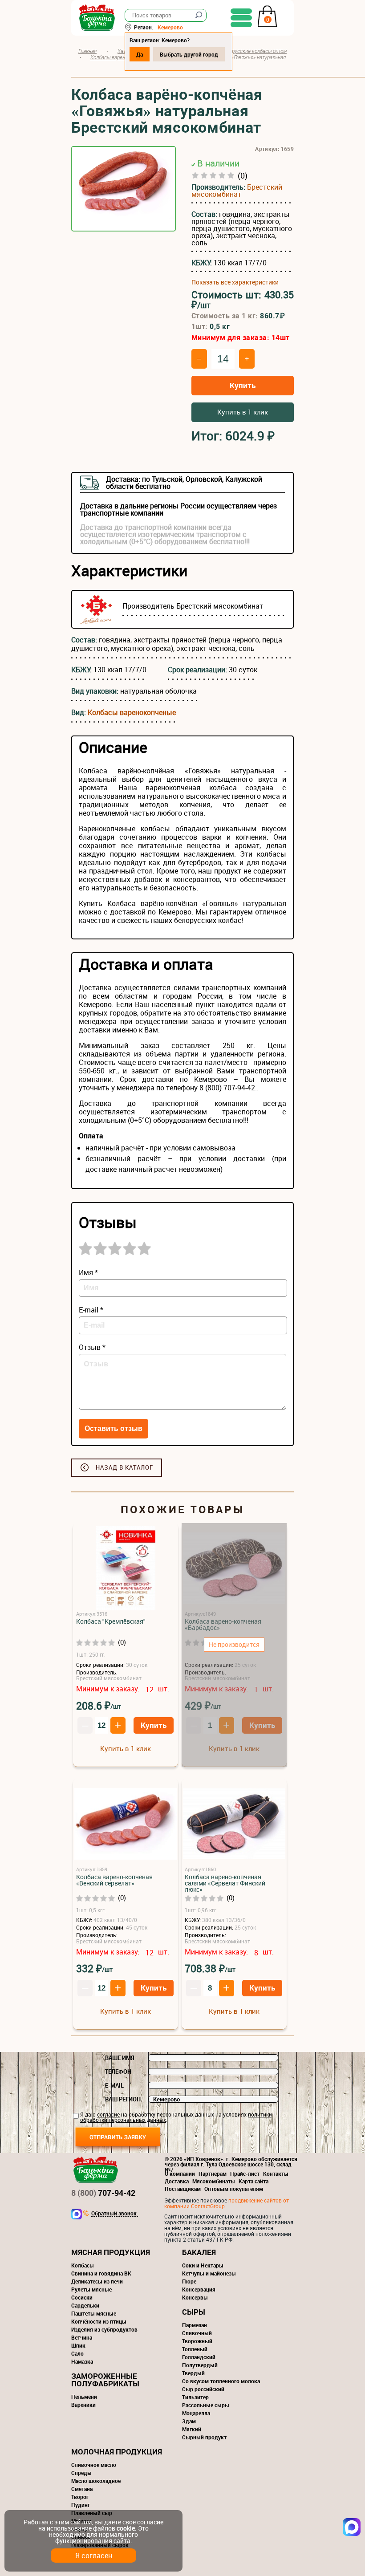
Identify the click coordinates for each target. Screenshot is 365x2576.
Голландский (199, 2357)
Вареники (83, 2405)
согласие (108, 2114)
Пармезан (195, 2325)
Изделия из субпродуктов (104, 2329)
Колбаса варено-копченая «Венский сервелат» (114, 1880)
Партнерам (213, 2174)
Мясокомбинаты (214, 2181)
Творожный (197, 2341)
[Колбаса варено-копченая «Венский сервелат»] (126, 1824)
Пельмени (84, 2397)
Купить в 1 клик (243, 412)
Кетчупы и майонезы (209, 2273)
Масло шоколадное (96, 2481)
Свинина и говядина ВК (101, 2273)
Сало (77, 2353)
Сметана (82, 2489)
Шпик (78, 2345)
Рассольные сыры (206, 2405)
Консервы (195, 2297)
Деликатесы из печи (97, 2281)
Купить (243, 385)
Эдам (189, 2421)
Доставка (177, 2181)
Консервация (199, 2289)
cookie (126, 2528)
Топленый (195, 2349)
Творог (80, 2497)
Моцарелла (196, 2413)
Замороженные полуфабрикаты (105, 2380)
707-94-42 (103, 2193)
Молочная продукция (117, 2452)
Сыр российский (203, 2389)
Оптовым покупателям (234, 2189)
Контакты (276, 2174)
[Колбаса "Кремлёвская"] (126, 1569)
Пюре (189, 2281)
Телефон (118, 2072)
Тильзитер (195, 2397)
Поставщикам (183, 2189)
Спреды (81, 2473)
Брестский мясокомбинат (237, 191)
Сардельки (85, 2305)
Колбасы (83, 2265)
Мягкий (192, 2429)
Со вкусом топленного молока (221, 2381)
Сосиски (82, 2297)
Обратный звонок (114, 2214)
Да (140, 54)
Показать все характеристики (235, 282)
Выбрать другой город (189, 54)
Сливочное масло (94, 2465)
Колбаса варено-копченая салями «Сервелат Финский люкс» (225, 1883)
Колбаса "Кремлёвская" (111, 1621)
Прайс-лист (245, 2174)
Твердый (193, 2373)
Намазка (82, 2361)
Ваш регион (123, 2099)
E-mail (114, 2085)
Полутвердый (200, 2365)
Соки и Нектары (203, 2265)
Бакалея (199, 2252)
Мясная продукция (111, 2252)
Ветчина (82, 2337)
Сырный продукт (204, 2437)
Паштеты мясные (94, 2313)
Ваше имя (120, 2058)
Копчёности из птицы (99, 2321)
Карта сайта (253, 2181)
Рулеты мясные (91, 2289)
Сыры (194, 2312)
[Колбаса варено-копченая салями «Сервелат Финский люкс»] (234, 1824)
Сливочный (197, 2333)
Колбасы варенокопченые (132, 712)
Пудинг (81, 2505)
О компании (180, 2174)
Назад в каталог (124, 1467)
